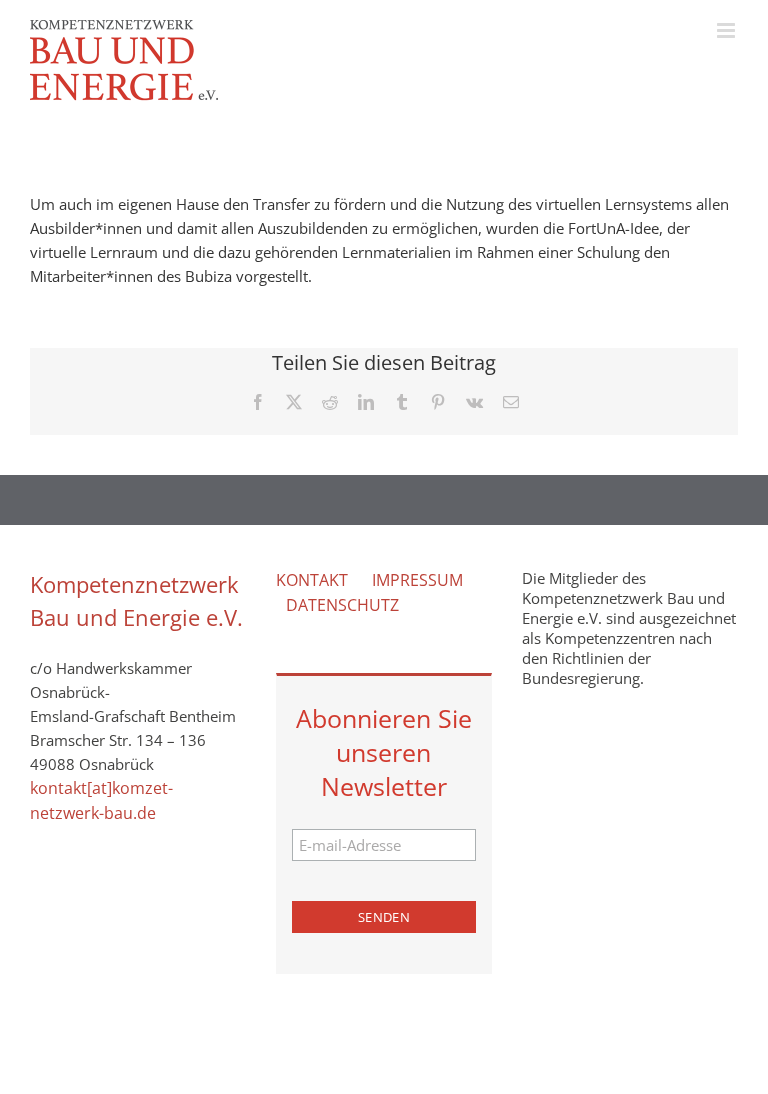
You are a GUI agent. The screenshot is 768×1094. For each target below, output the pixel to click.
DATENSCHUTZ (342, 605)
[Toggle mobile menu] (727, 30)
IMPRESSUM (417, 580)
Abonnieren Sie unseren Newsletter (384, 752)
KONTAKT (312, 580)
